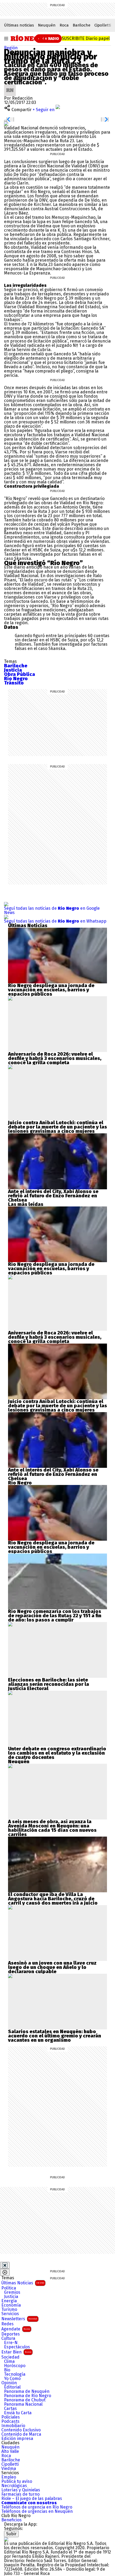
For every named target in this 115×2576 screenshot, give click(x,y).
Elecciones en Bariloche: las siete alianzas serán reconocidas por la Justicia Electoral (49, 1684)
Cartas (10, 2409)
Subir (11, 2534)
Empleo (9, 2477)
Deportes (11, 2334)
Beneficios (11, 2520)
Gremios (12, 2292)
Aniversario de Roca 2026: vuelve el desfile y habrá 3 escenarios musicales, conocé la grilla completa (55, 1058)
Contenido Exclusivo (21, 2430)
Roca (64, 25)
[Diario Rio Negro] (6, 2539)
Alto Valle (10, 2451)
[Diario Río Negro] (30, 38)
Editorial (12, 2387)
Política (9, 2288)
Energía (9, 2301)
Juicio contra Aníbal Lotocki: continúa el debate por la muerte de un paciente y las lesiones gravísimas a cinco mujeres (57, 1127)
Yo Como (12, 2379)
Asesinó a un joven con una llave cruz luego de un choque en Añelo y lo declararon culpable (52, 1967)
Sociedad (10, 2357)
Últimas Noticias (23, 2283)
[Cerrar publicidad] (5, 2265)
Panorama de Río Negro (28, 2396)
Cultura (8, 2338)
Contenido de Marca (21, 2434)
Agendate (16, 2329)
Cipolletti (103, 25)
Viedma (9, 2469)
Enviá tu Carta (18, 2413)
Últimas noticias (19, 25)
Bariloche (82, 25)
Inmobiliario (13, 2426)
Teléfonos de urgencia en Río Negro (37, 2507)
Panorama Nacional (23, 2404)
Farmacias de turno (20, 2494)
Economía (11, 2305)
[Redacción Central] (10, 86)
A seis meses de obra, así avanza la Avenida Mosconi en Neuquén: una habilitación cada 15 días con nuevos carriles (52, 1828)
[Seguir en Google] (6, 124)
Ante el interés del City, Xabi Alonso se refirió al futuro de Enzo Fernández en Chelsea (53, 1196)
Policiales (11, 2417)
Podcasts (10, 2421)
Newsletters (19, 2319)
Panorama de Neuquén (27, 2391)
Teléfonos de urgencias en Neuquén (37, 2511)
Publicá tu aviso (17, 2481)
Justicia (11, 2297)
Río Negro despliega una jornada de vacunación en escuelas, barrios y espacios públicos (51, 990)
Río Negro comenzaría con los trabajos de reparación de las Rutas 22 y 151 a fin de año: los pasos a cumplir (55, 1616)
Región (11, 48)
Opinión (9, 2383)
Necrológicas (14, 2486)
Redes (7, 2324)
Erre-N (11, 2343)
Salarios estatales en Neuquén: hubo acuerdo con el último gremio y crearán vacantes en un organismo (55, 2036)
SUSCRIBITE (86, 38)
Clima (9, 2361)
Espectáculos (17, 2347)
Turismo (9, 2310)
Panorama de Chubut (25, 2400)
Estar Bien (16, 2352)
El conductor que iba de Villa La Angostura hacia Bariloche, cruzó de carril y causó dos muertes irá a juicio (53, 1899)
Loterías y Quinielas (21, 2490)
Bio (7, 2370)
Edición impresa (17, 2439)
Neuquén (47, 25)
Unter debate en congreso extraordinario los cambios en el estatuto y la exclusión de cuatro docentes (57, 1753)
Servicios (10, 2314)
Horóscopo (15, 2366)
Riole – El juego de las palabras (32, 2499)
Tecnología (15, 2374)
